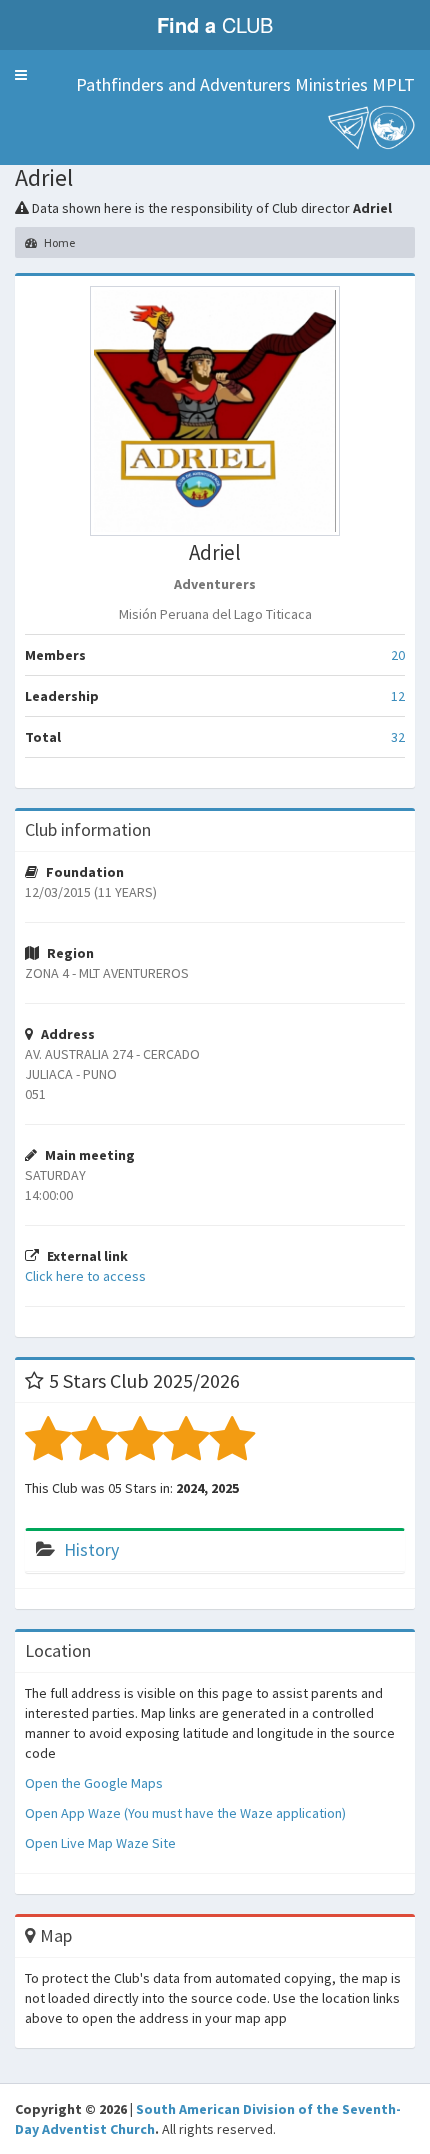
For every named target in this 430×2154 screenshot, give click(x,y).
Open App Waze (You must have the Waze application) (185, 1813)
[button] (21, 75)
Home (58, 242)
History (91, 1549)
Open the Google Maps (94, 1783)
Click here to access (85, 1276)
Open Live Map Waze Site (100, 1843)
